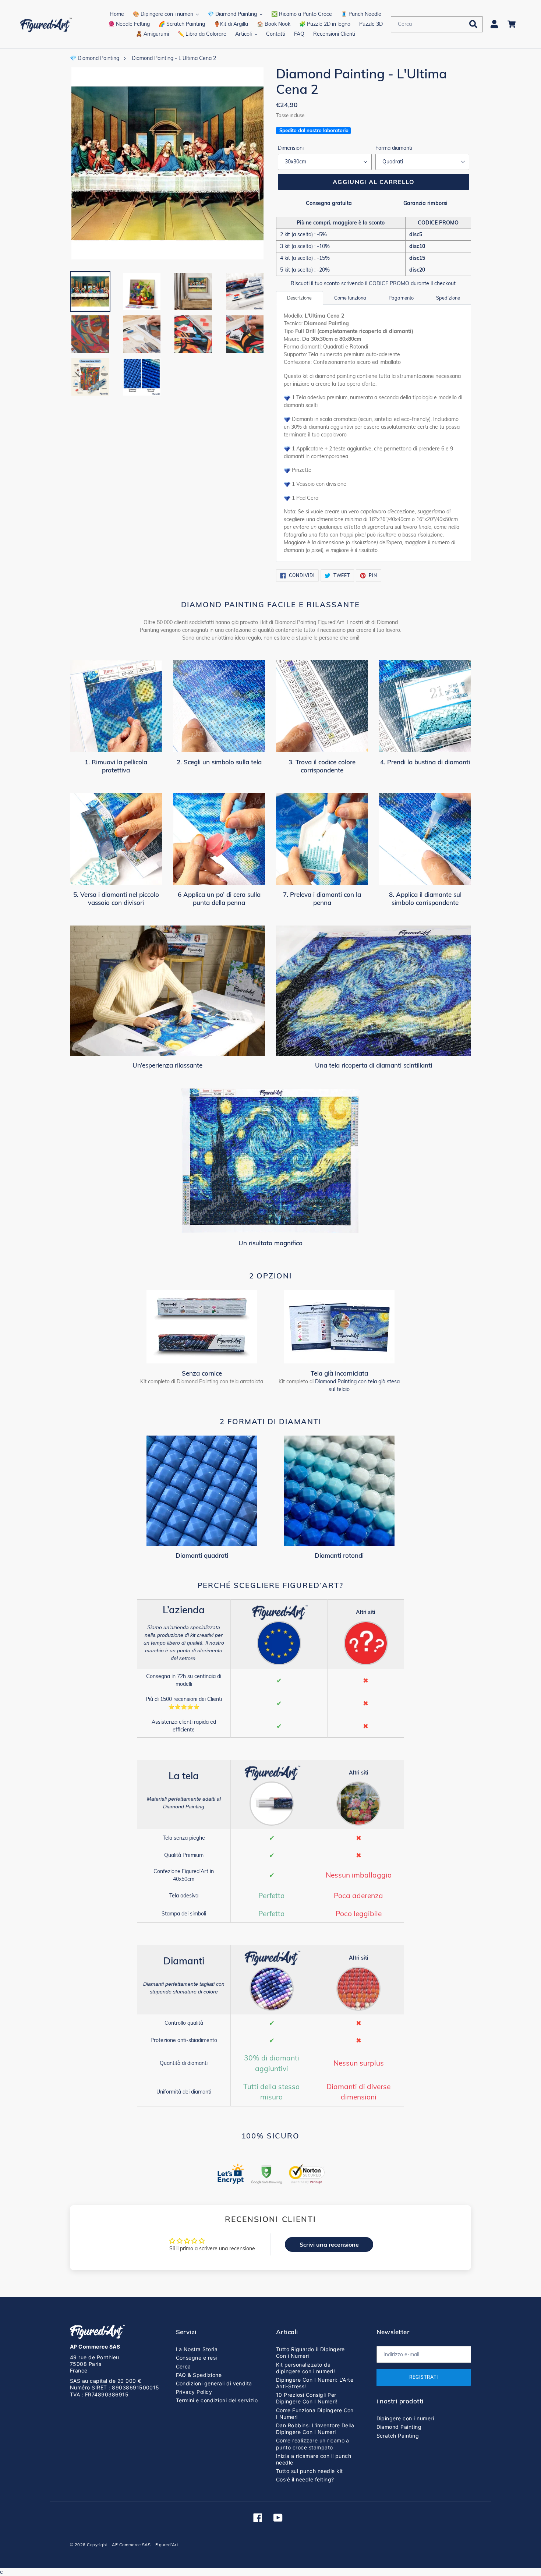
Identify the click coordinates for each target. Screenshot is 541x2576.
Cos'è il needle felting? (305, 2479)
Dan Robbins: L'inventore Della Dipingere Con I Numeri (315, 2429)
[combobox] (437, 24)
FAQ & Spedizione (199, 2375)
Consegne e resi (197, 2358)
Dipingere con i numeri (405, 2418)
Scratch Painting (398, 2436)
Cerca (183, 2366)
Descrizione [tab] (299, 298)
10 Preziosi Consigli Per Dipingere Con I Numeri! (307, 2398)
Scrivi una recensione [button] (329, 2244)
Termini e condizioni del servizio (217, 2400)
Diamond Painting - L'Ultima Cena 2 (174, 58)
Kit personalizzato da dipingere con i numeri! (305, 2368)
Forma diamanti (394, 148)
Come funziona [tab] (350, 298)
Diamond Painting (399, 2427)
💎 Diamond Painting (95, 58)
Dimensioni (291, 148)
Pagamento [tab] (401, 298)
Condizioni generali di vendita (214, 2383)
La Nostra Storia (197, 2349)
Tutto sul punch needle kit (309, 2471)
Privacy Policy (194, 2392)
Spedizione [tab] (448, 298)
